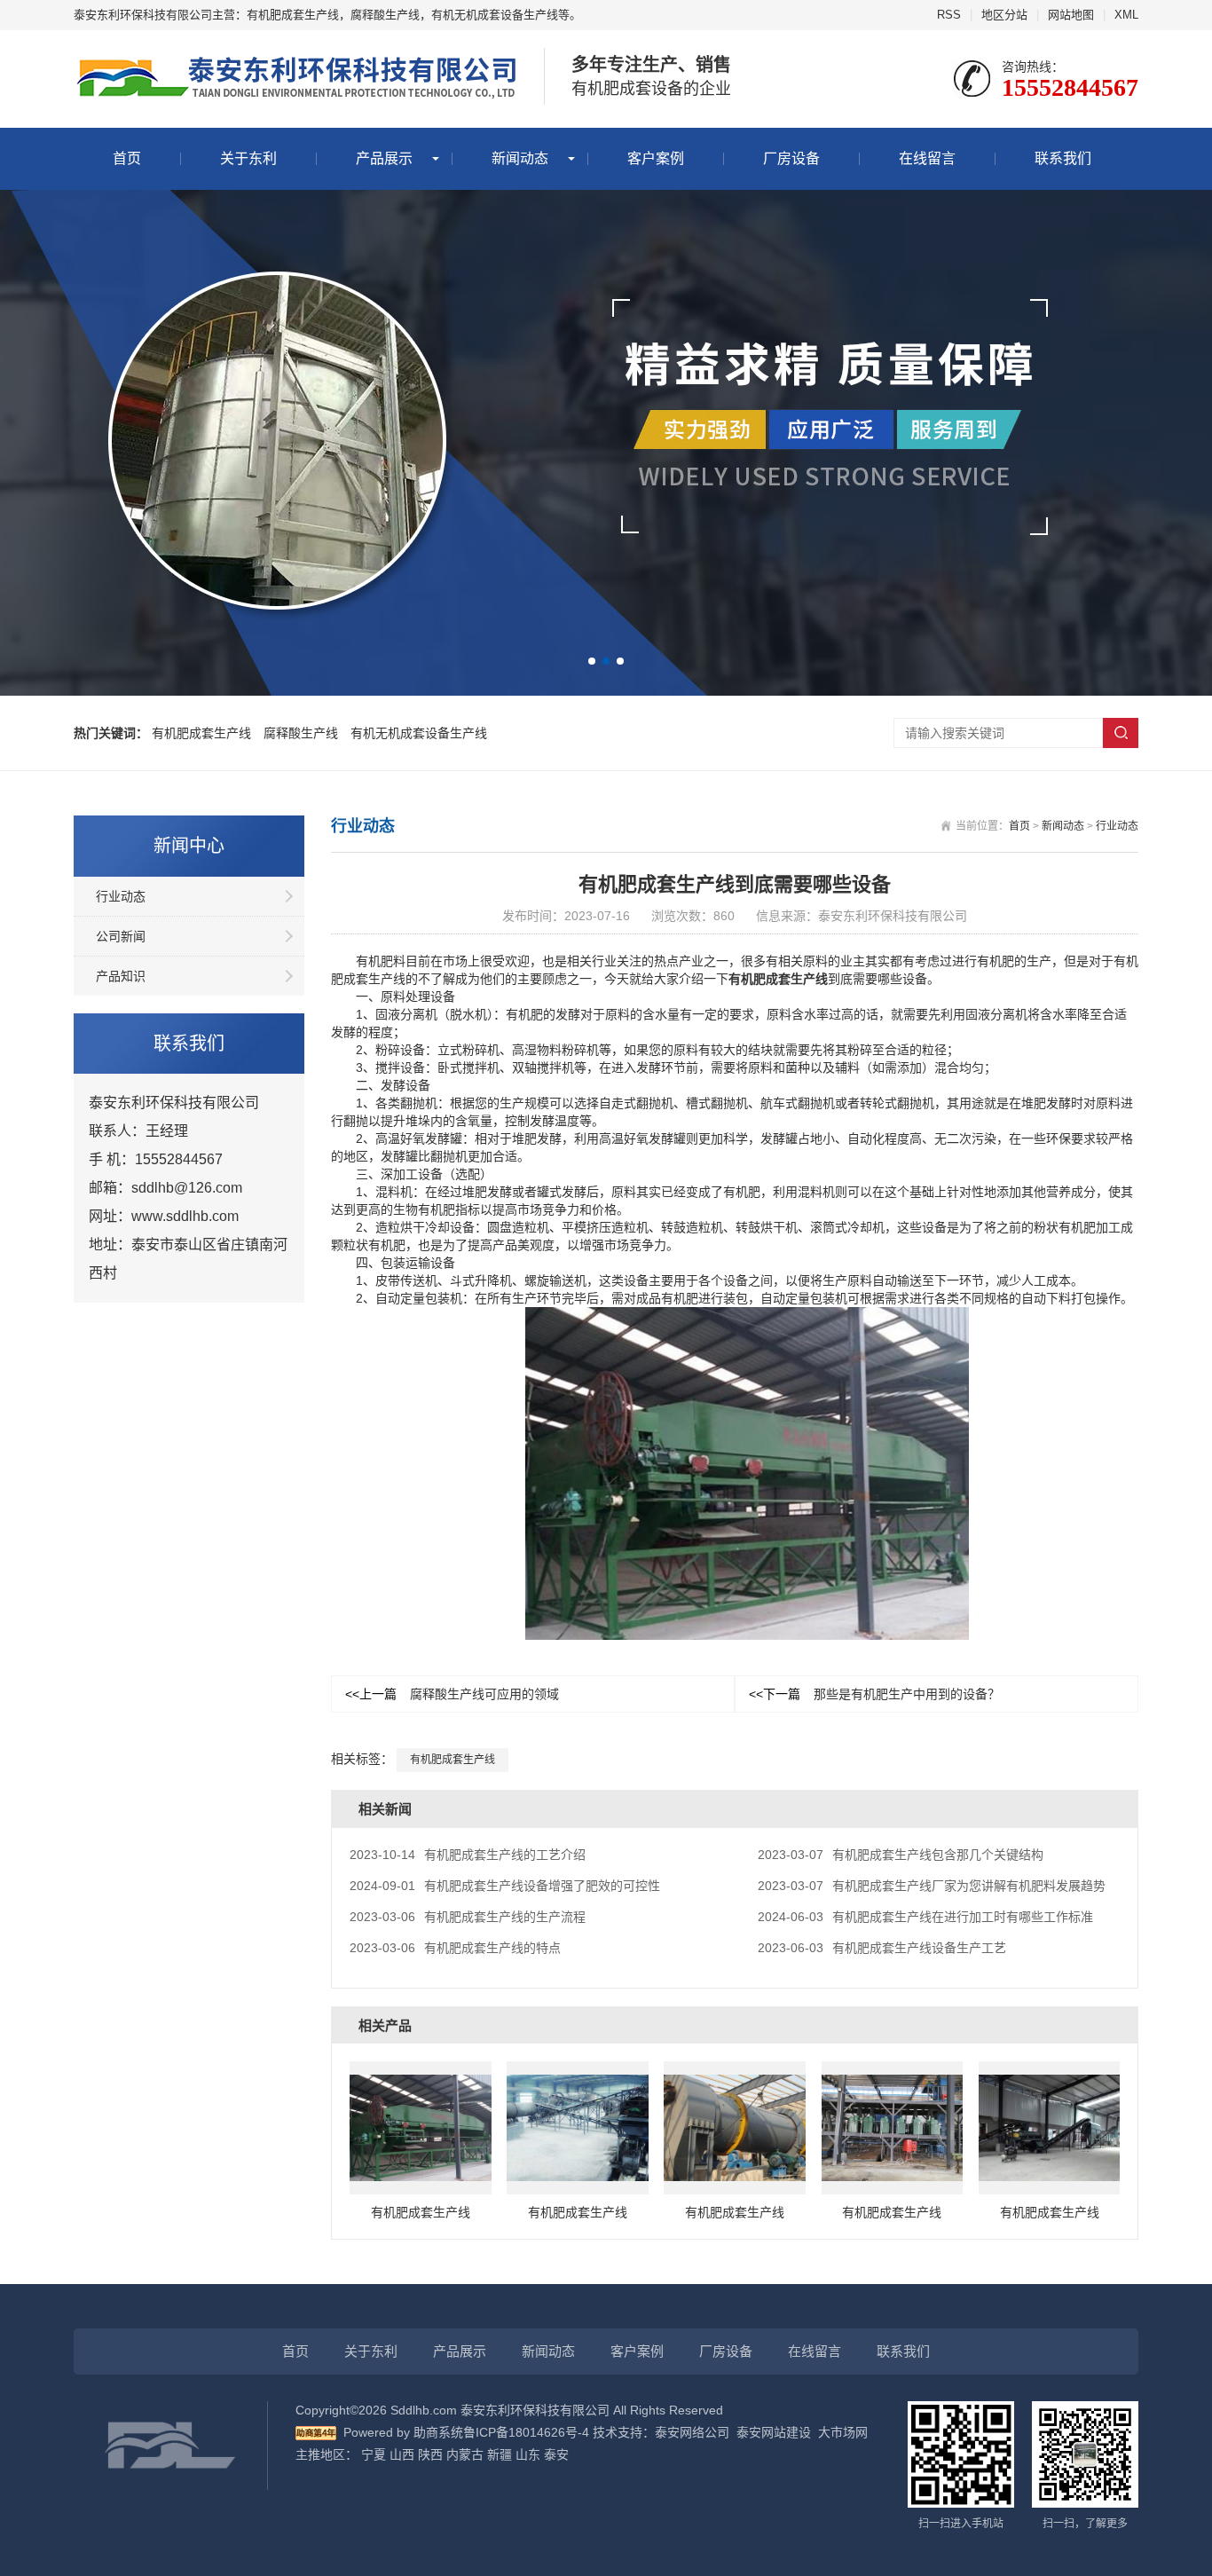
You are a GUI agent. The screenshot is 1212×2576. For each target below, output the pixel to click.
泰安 (556, 2454)
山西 (402, 2454)
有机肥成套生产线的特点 (455, 1948)
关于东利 (248, 158)
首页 (127, 158)
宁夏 (374, 2454)
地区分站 (1004, 15)
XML (1126, 15)
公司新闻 (121, 936)
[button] (592, 661)
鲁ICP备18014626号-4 (526, 2432)
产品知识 (121, 976)
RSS (949, 15)
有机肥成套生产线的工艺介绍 (468, 1855)
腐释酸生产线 (301, 733)
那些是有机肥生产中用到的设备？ (874, 1694)
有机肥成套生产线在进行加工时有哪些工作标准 (925, 1917)
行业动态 (121, 896)
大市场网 (843, 2432)
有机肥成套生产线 (201, 733)
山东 (528, 2454)
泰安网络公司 (692, 2432)
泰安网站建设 (774, 2432)
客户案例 (656, 158)
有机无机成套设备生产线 (419, 733)
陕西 (430, 2454)
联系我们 (1063, 158)
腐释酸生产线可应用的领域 (452, 1694)
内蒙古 (465, 2454)
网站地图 (1071, 15)
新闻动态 (520, 158)
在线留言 (927, 158)
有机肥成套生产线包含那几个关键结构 (901, 1855)
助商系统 (438, 2432)
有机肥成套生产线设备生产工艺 (882, 1948)
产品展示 (384, 158)
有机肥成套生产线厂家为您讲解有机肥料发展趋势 (932, 1886)
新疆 (500, 2454)
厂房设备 (791, 158)
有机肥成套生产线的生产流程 (468, 1917)
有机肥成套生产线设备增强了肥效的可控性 (505, 1886)
